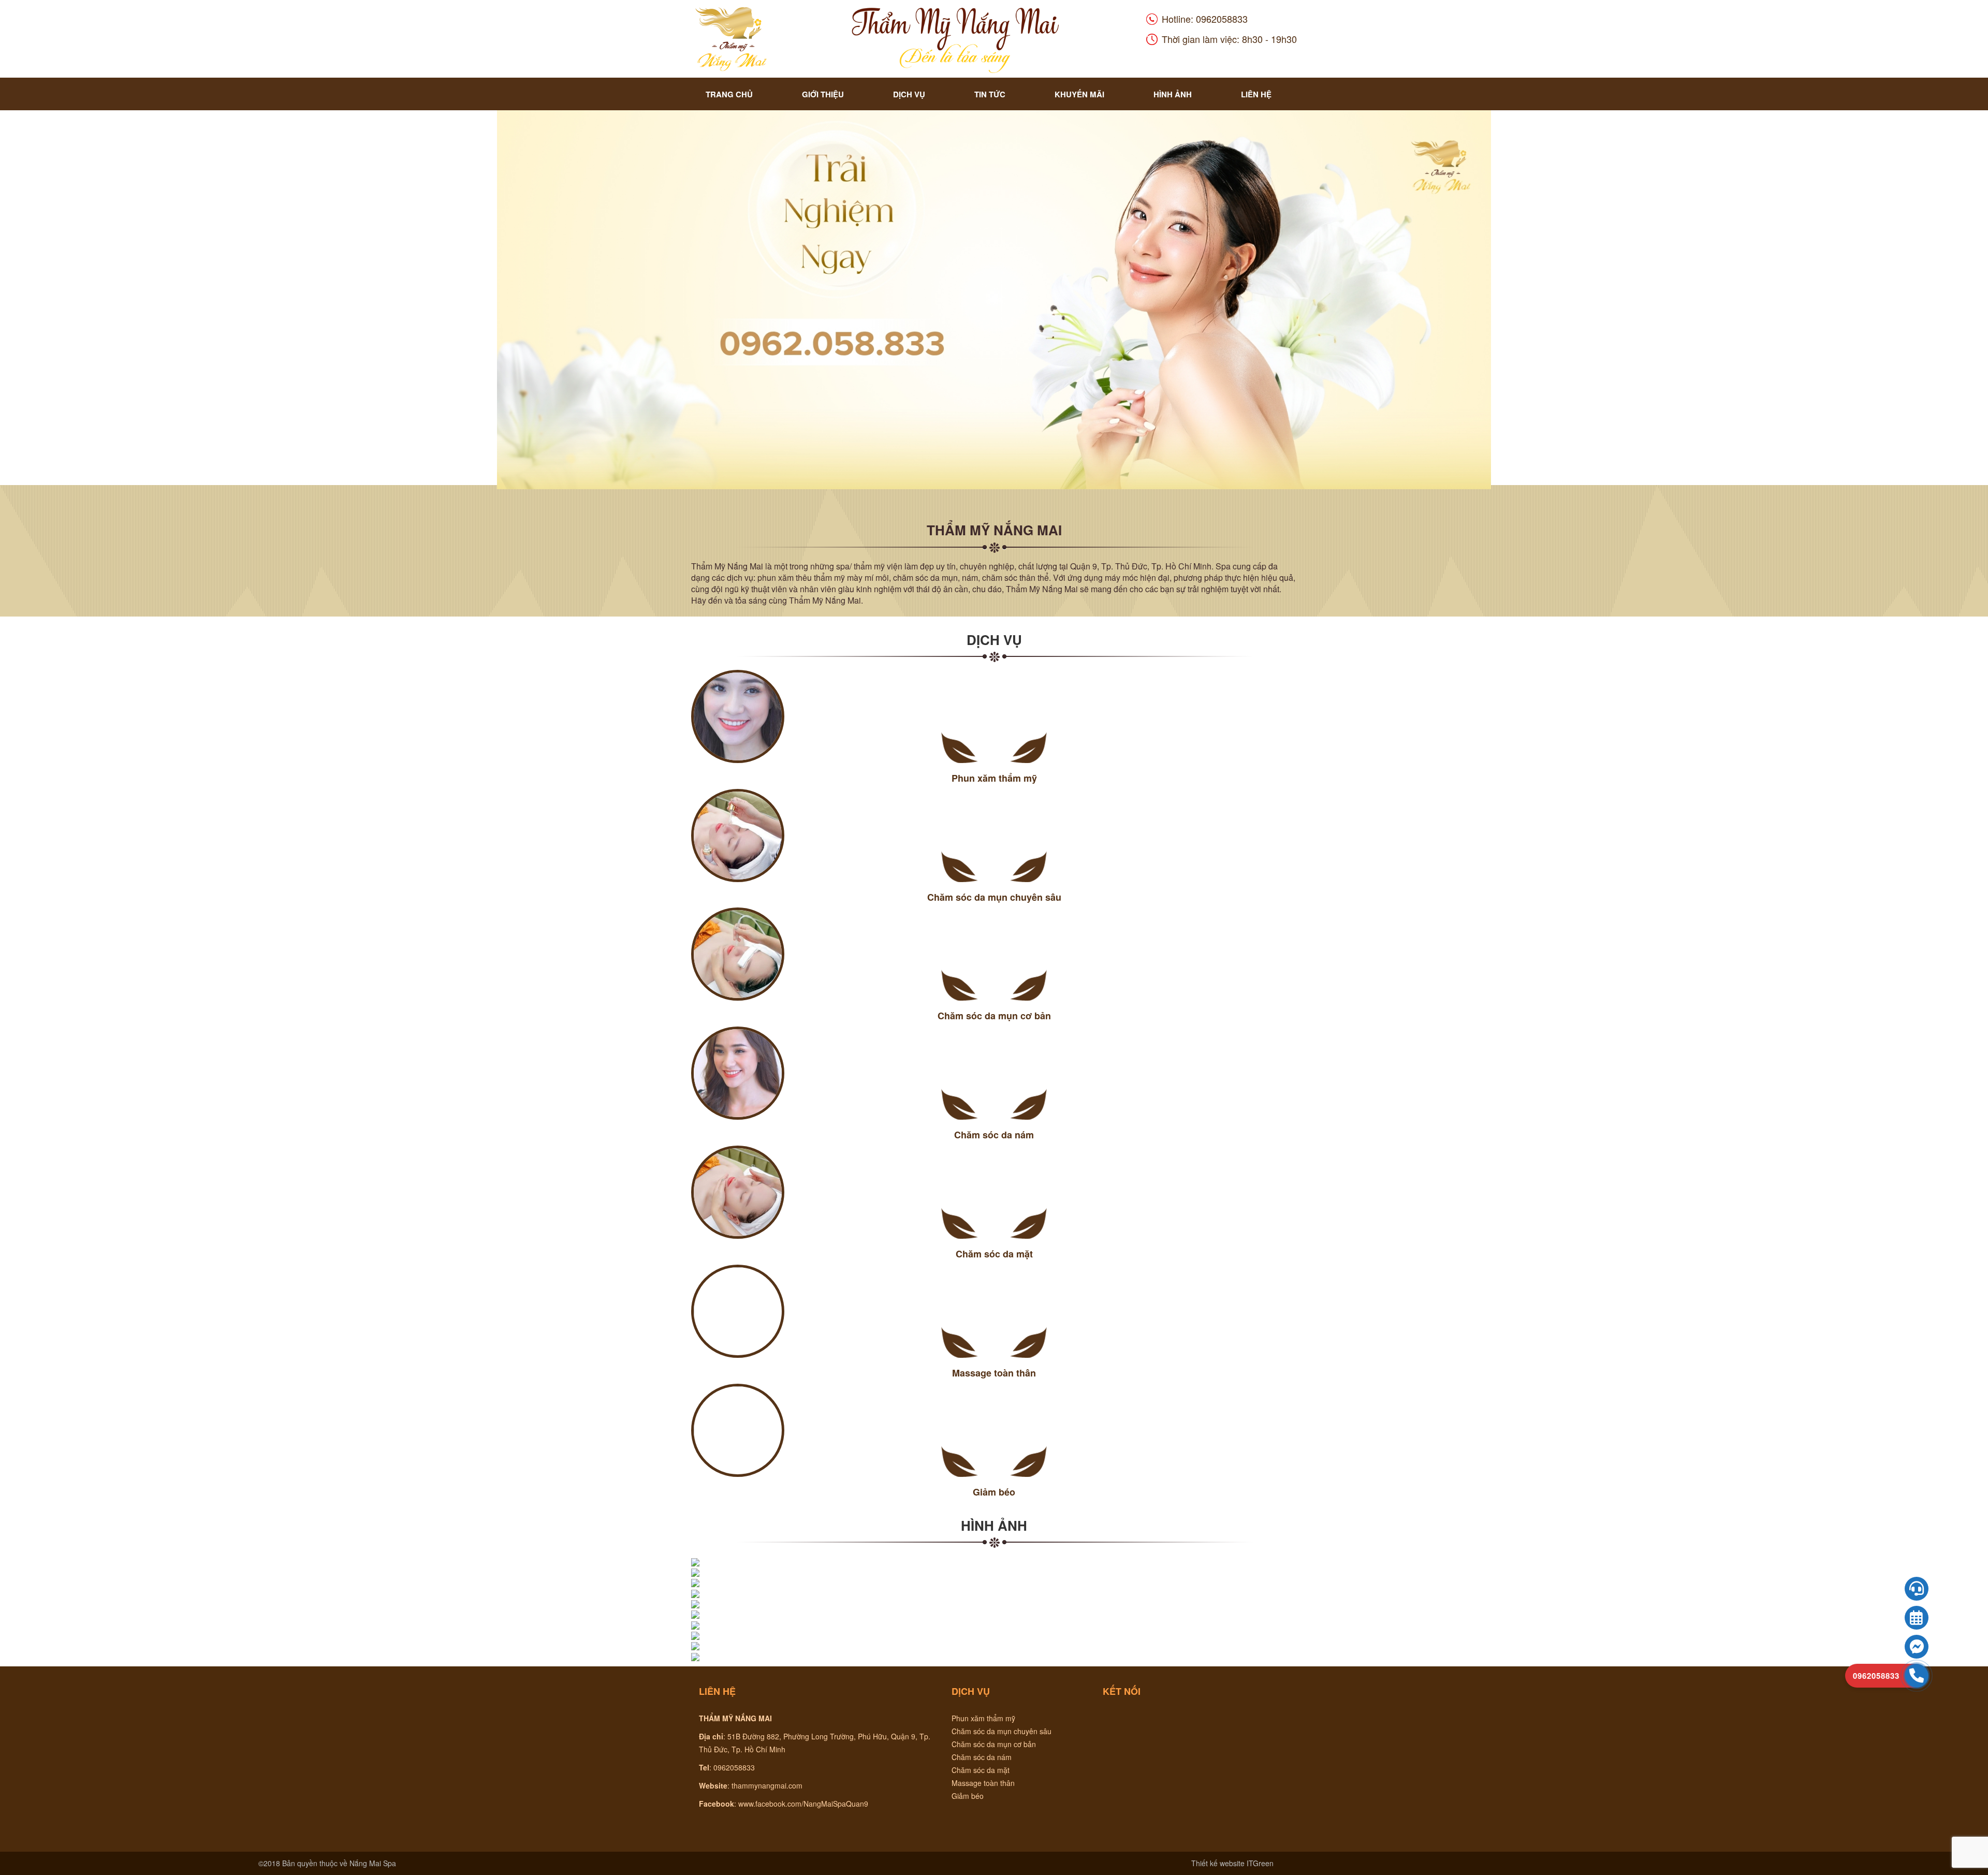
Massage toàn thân (983, 1783)
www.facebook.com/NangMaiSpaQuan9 (803, 1804)
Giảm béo (968, 1796)
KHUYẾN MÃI (1079, 94)
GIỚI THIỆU (823, 94)
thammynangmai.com (767, 1785)
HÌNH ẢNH (1173, 94)
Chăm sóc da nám (982, 1757)
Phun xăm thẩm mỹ (983, 1718)
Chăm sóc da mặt (981, 1770)
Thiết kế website (1218, 1863)
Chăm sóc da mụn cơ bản (994, 1744)
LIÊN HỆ (1256, 94)
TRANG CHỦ (729, 94)
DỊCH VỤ (909, 94)
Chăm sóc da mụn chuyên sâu (1002, 1731)
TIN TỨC (990, 94)
